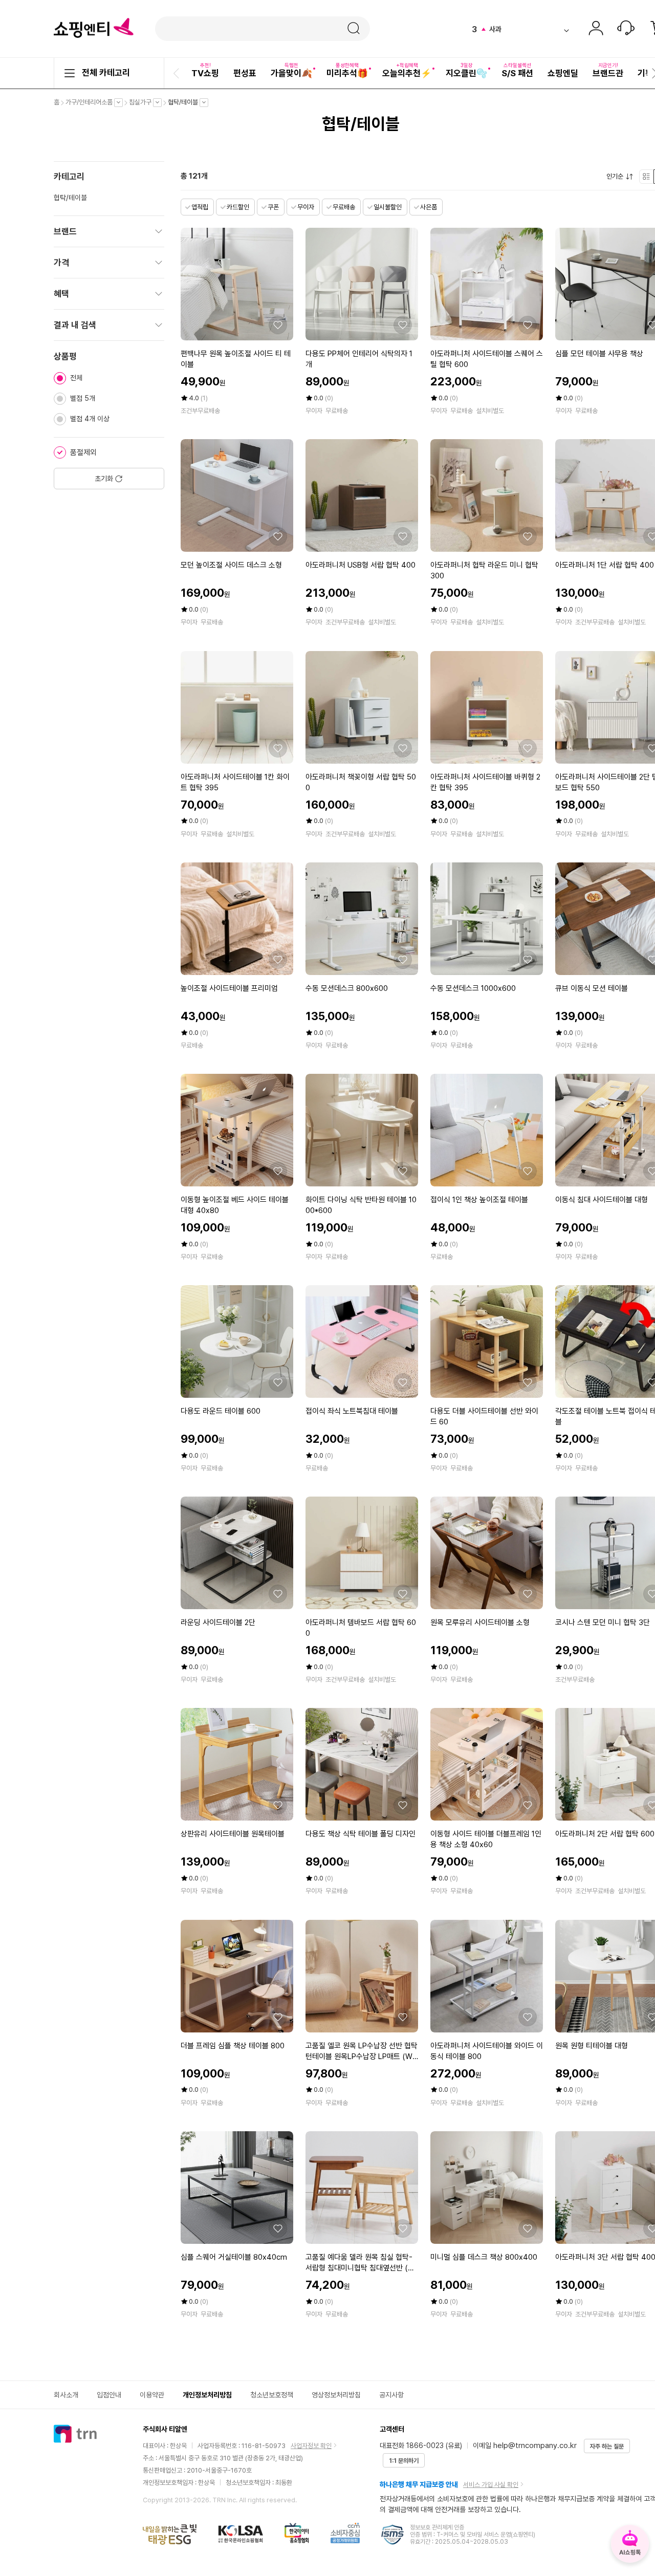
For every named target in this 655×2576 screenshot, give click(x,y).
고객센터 (626, 29)
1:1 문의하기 (404, 2461)
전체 (76, 378)
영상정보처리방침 (336, 2395)
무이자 (306, 207)
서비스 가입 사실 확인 (491, 2485)
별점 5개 (83, 398)
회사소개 (66, 2395)
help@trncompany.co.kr (535, 2445)
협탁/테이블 (185, 102)
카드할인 (238, 207)
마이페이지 (596, 29)
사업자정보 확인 (311, 2446)
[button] (178, 73)
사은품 (429, 207)
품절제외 (83, 452)
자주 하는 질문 (607, 2447)
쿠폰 (273, 207)
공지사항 (391, 2395)
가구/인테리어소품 (92, 102)
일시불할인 (388, 207)
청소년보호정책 (272, 2395)
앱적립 (200, 207)
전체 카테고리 (106, 73)
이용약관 (152, 2395)
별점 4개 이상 (90, 419)
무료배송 (344, 207)
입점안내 (109, 2395)
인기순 (617, 177)
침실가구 (143, 102)
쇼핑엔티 (94, 28)
